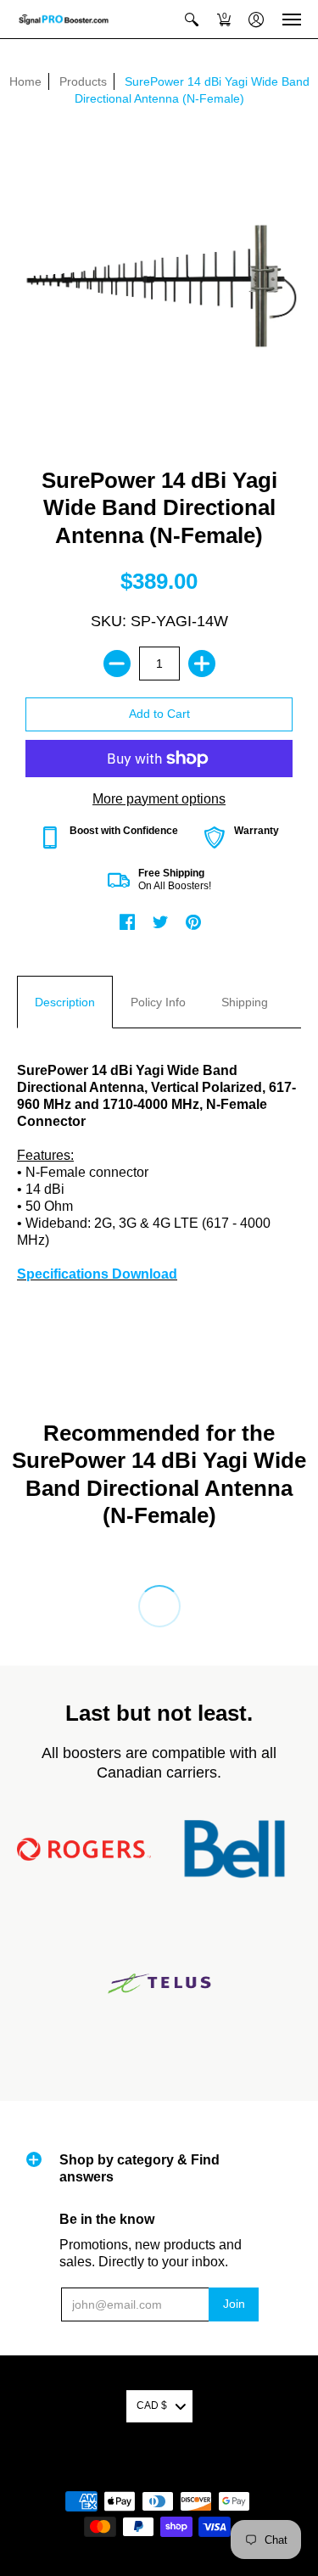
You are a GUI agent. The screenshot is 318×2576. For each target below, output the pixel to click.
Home (25, 81)
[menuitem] (192, 19)
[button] (192, 19)
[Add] (202, 664)
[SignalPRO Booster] (64, 19)
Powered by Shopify (159, 2474)
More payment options (159, 799)
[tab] (65, 1002)
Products (83, 81)
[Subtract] (117, 664)
